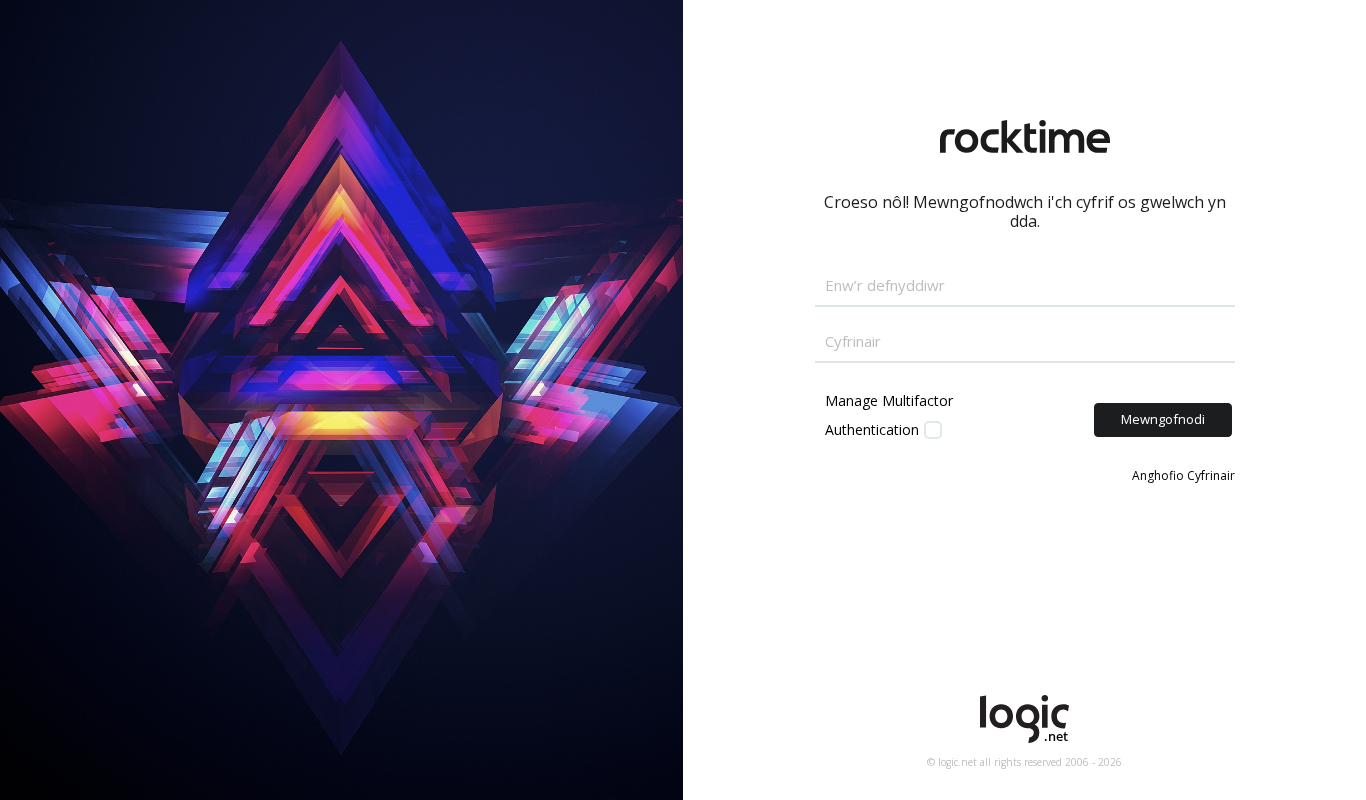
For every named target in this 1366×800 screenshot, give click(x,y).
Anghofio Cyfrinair (1183, 475)
